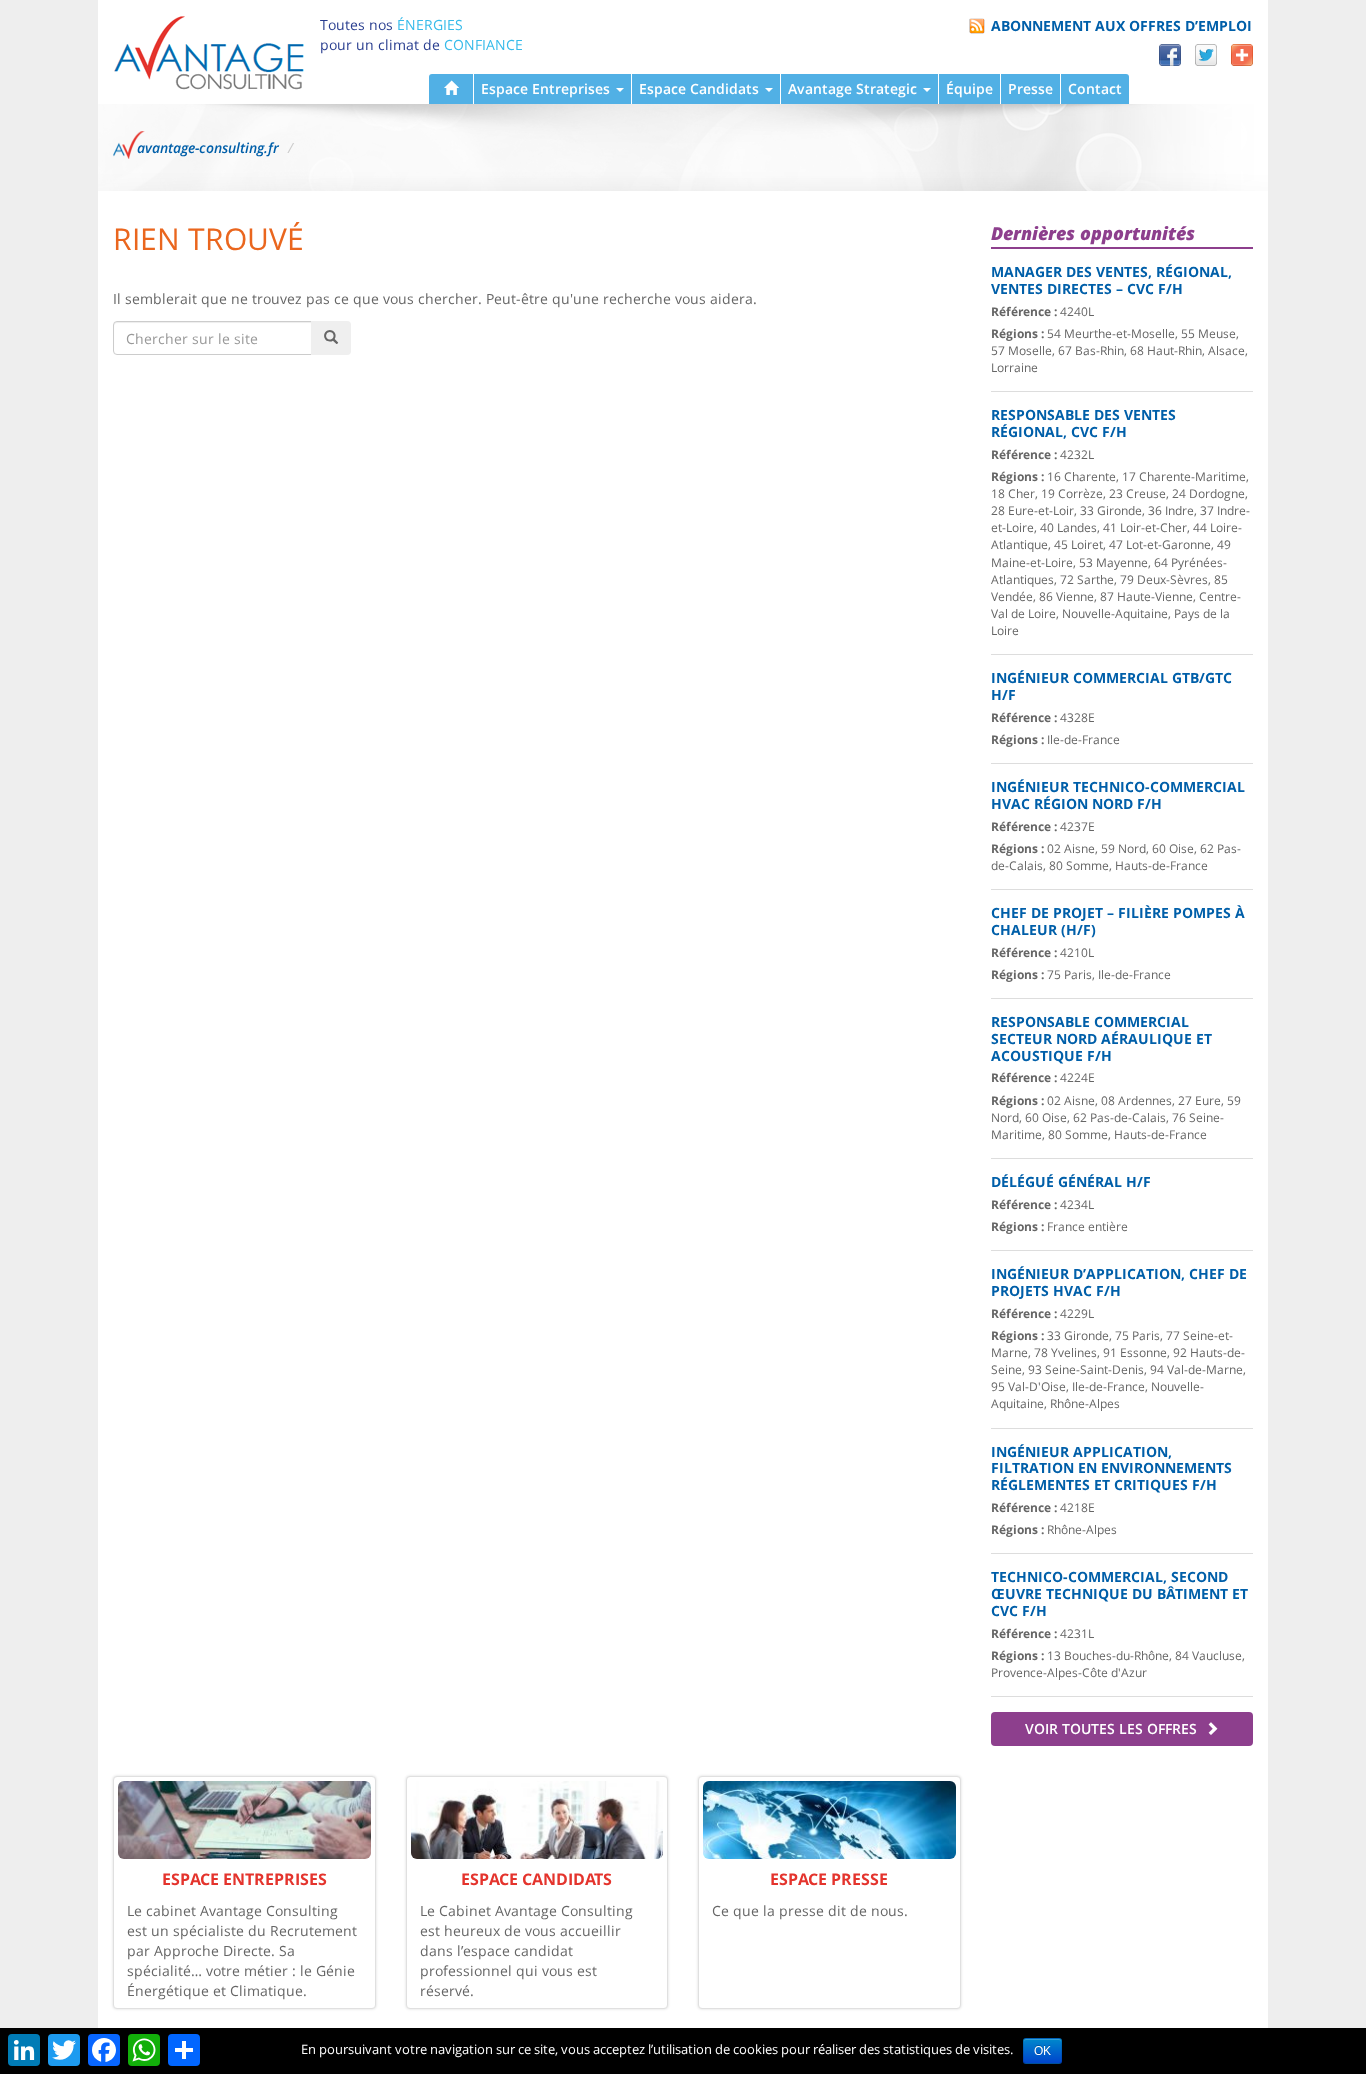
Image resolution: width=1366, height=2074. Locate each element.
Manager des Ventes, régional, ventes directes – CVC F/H (1111, 280)
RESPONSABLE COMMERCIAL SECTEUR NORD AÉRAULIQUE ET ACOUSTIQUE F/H (1101, 1038)
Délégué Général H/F (1071, 1181)
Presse (1030, 88)
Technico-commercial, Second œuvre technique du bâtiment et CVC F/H (1119, 1593)
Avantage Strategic (854, 88)
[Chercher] (331, 338)
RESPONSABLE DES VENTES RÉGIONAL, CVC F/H (1083, 423)
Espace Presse (829, 1879)
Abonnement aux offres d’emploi (1121, 25)
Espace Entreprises (547, 88)
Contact (1095, 88)
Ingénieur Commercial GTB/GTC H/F (1111, 686)
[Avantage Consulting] (209, 51)
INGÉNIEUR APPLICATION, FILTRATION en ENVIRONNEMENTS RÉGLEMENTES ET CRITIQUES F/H (1111, 1468)
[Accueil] (451, 89)
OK (1042, 2051)
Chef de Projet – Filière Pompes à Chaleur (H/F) (1118, 921)
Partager (1242, 55)
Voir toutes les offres (1113, 1728)
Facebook (1170, 55)
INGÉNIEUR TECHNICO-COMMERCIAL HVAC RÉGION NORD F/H (1118, 795)
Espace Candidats (701, 88)
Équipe (969, 88)
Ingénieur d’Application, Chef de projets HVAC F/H (1119, 1282)
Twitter (1206, 55)
